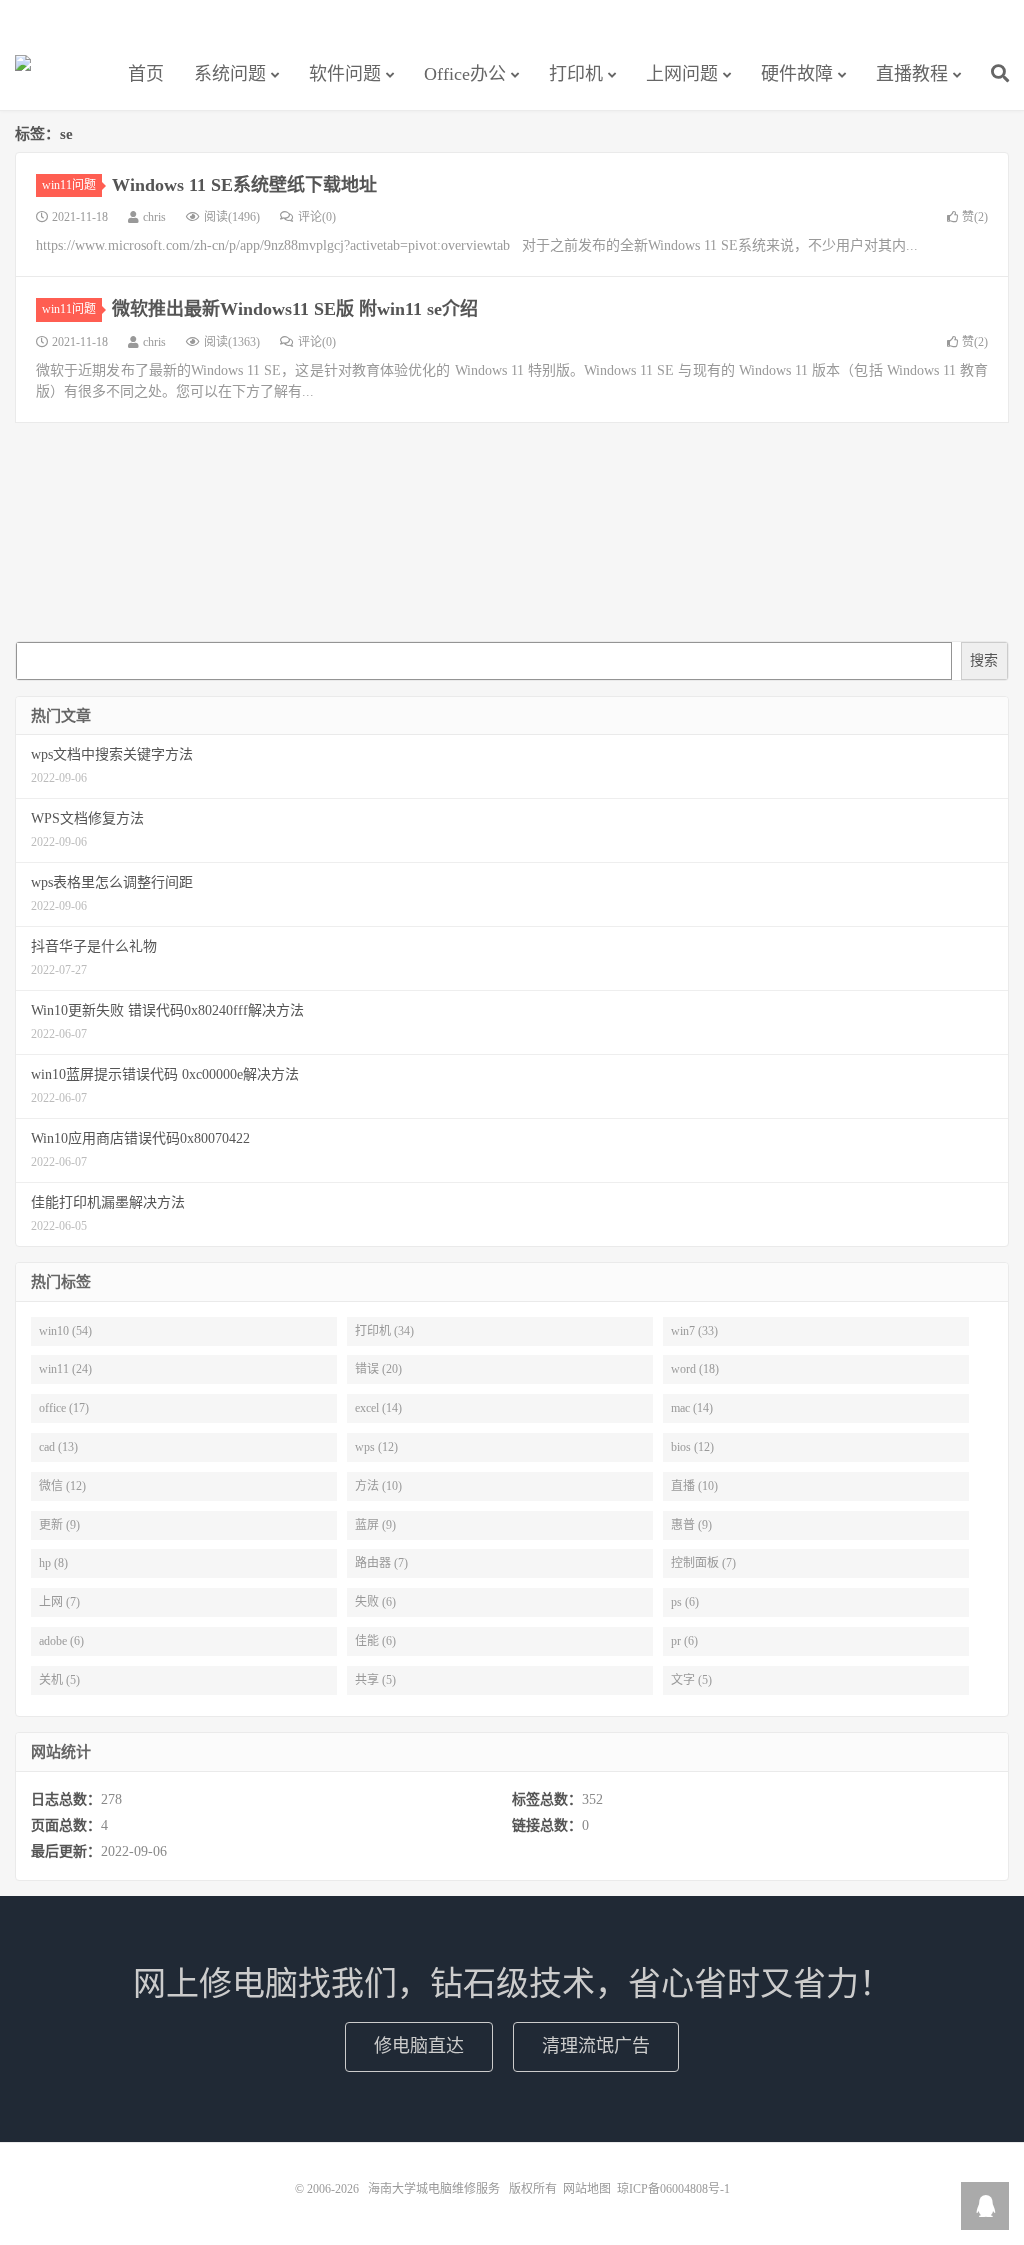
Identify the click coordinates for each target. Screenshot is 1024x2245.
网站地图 (587, 2189)
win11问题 (69, 185)
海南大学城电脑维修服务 (23, 71)
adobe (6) (61, 1641)
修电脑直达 (419, 2046)
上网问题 (682, 74)
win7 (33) (694, 1331)
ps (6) (685, 1602)
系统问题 (230, 74)
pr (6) (684, 1641)
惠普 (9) (691, 1525)
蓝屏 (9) (375, 1525)
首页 (146, 74)
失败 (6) (375, 1602)
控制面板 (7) (703, 1563)
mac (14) (692, 1408)
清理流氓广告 (596, 2046)
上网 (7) (59, 1602)
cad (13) (58, 1447)
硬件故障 (797, 74)
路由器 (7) (381, 1563)
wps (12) (376, 1447)
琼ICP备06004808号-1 (673, 2189)
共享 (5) (375, 1680)
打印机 (576, 74)
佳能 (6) (375, 1641)
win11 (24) (65, 1369)
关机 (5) (59, 1680)
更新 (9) (59, 1525)
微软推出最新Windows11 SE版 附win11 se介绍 (295, 309)
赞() (975, 217)
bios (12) (692, 1447)
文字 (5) (691, 1680)
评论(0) (317, 217)
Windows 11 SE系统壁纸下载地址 (244, 185)
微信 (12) (62, 1486)
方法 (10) (378, 1486)
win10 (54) (65, 1331)
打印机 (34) (384, 1331)
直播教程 (912, 74)
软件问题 (345, 74)
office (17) (64, 1408)
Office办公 (465, 74)
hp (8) (53, 1563)
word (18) (695, 1369)
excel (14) (378, 1408)
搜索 (984, 660)
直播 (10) (694, 1486)
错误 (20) (378, 1369)
